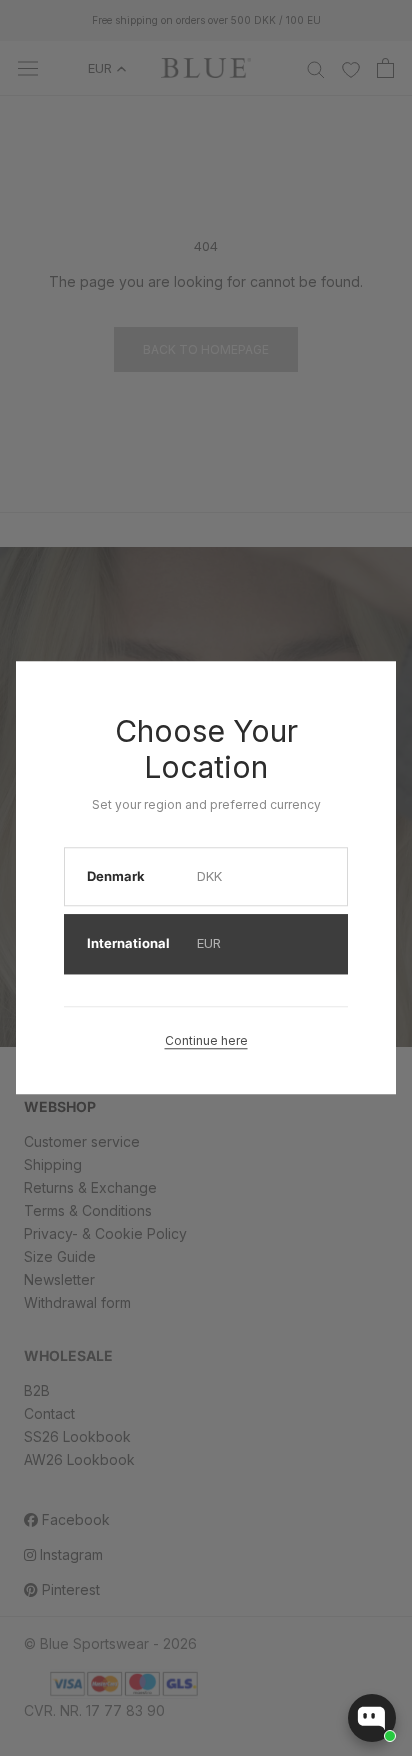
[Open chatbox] (372, 1718)
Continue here (206, 1040)
